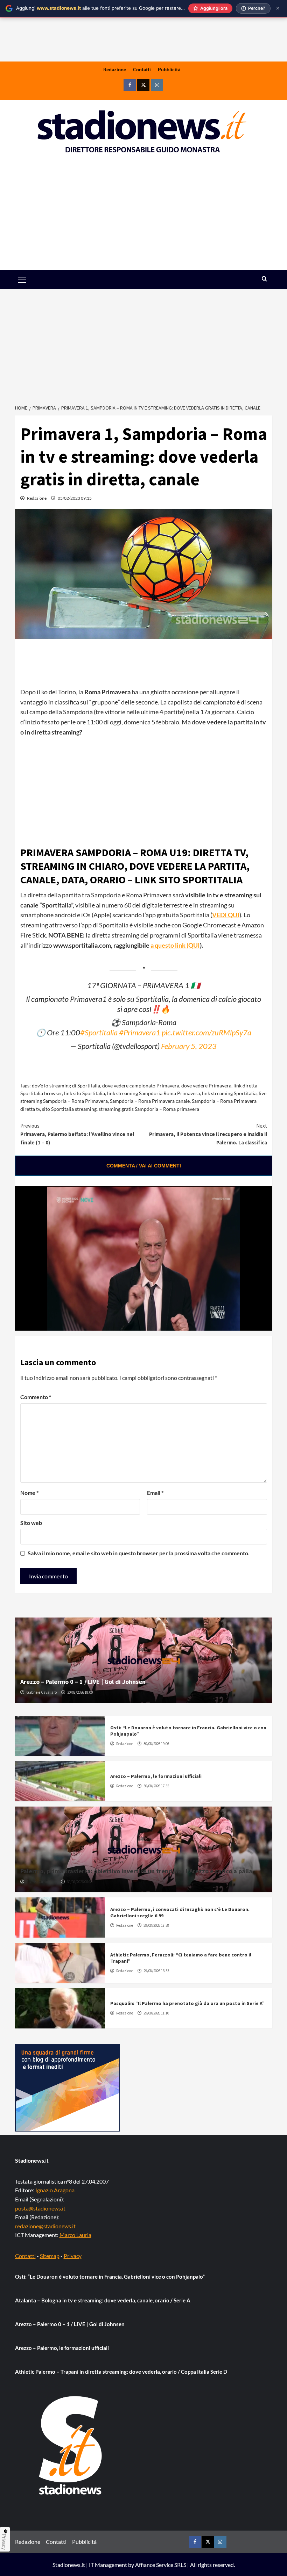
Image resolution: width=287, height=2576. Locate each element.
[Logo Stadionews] (71, 2445)
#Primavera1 (140, 1033)
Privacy (73, 2256)
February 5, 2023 (189, 1046)
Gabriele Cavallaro (41, 1692)
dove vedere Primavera (206, 1086)
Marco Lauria (75, 2235)
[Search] (264, 279)
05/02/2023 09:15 (75, 498)
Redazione (115, 69)
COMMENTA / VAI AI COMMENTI (144, 1166)
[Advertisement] (143, 216)
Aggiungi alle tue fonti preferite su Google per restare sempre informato (119, 8)
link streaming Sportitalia (229, 1093)
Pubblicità (169, 69)
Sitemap (50, 2256)
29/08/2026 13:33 (156, 1971)
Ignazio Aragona (55, 2190)
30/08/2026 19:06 (156, 1744)
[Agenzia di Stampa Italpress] (68, 2087)
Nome (29, 1493)
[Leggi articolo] (60, 1736)
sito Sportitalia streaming (69, 1109)
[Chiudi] (278, 8)
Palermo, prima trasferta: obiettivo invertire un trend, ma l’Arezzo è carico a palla (136, 1871)
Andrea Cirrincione (41, 1882)
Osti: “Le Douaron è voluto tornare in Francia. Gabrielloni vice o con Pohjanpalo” (110, 2277)
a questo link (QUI (175, 945)
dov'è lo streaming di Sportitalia (66, 1086)
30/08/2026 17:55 (156, 1786)
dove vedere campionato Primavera (141, 1086)
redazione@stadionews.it (45, 2226)
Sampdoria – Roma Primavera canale (150, 1101)
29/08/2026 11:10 (156, 2013)
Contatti (142, 69)
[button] (30, 280)
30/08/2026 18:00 (80, 1692)
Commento (36, 1397)
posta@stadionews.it (40, 2208)
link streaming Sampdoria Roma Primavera (153, 1093)
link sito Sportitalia (85, 1093)
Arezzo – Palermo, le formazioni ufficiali (156, 1776)
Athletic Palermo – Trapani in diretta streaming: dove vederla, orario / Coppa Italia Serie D (121, 2372)
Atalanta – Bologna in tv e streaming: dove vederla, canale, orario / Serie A (103, 2300)
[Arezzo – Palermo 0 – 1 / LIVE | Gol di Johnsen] (144, 1660)
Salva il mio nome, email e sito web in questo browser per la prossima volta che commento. (139, 1553)
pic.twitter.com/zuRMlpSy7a (206, 1033)
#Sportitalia (99, 1033)
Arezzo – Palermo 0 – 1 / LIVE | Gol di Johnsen (83, 1682)
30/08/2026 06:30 (80, 1882)
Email (155, 1493)
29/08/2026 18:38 (156, 1925)
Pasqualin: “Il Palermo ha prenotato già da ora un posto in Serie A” (187, 2003)
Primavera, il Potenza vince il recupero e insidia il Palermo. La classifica (208, 1134)
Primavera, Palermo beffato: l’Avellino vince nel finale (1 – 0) (77, 1134)
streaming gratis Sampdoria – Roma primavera (149, 1109)
